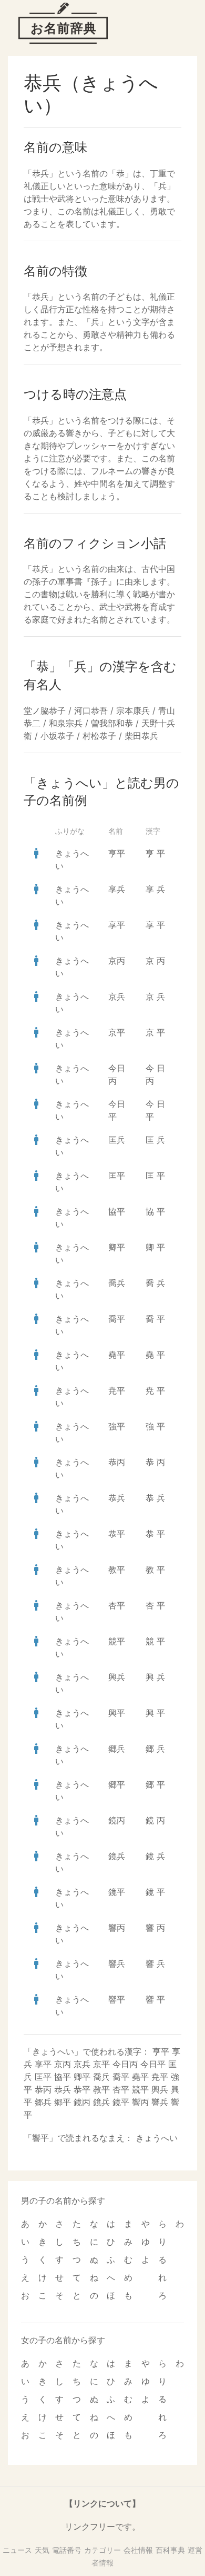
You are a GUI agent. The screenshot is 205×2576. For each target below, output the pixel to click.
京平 (117, 1032)
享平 (117, 925)
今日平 (153, 2064)
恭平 (117, 1534)
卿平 (117, 1247)
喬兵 (117, 1283)
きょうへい (157, 2138)
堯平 (117, 1355)
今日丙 (125, 2064)
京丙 (117, 961)
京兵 (117, 996)
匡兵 (117, 1140)
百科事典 (170, 2550)
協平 (117, 1211)
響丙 (117, 1928)
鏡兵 (117, 1856)
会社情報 (138, 2550)
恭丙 (117, 1462)
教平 (117, 1570)
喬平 (117, 1319)
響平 (117, 1999)
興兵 (117, 1677)
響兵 (117, 1963)
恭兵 (117, 1498)
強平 (117, 1426)
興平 (117, 1713)
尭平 (117, 1390)
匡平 (117, 1176)
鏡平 (117, 1892)
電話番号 (67, 2550)
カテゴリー (102, 2550)
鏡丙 (117, 1820)
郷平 (117, 1784)
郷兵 (117, 1749)
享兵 (117, 889)
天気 (42, 2550)
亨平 (117, 853)
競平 (117, 1641)
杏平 (117, 1605)
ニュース (17, 2550)
